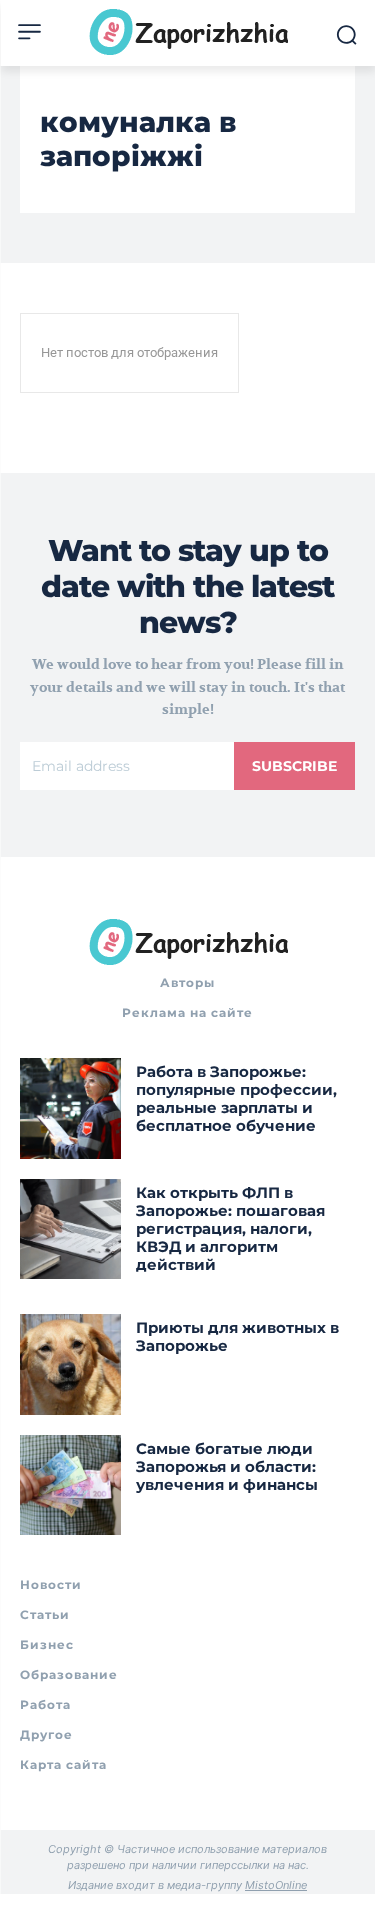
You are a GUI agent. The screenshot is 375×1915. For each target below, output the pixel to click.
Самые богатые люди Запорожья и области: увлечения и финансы (227, 1466)
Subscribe (294, 766)
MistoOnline (276, 1885)
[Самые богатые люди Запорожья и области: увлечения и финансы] (70, 1485)
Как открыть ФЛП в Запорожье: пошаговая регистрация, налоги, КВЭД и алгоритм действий (230, 1228)
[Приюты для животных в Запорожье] (70, 1364)
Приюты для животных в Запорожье (237, 1336)
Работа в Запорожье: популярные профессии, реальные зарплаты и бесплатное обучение (236, 1098)
